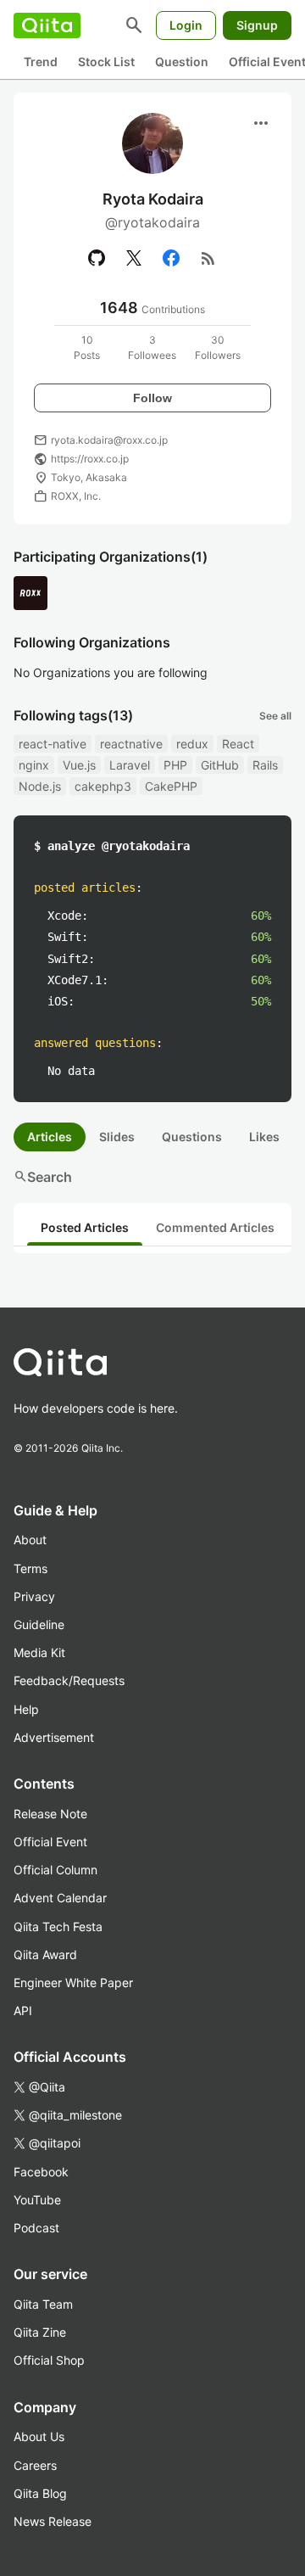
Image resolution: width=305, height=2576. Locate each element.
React (238, 744)
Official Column (55, 1870)
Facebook (41, 2172)
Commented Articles (215, 1227)
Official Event (50, 1842)
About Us (39, 2436)
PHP (175, 765)
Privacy (34, 1596)
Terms (30, 1568)
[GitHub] (97, 258)
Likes (264, 1137)
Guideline (39, 1624)
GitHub (220, 765)
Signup (257, 25)
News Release (53, 2521)
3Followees (152, 347)
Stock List (106, 62)
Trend (41, 62)
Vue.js (79, 765)
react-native (53, 744)
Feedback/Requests (69, 1680)
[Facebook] (171, 258)
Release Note (50, 1814)
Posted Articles (85, 1227)
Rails (265, 765)
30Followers (218, 347)
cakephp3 (103, 786)
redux (192, 744)
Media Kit (39, 1652)
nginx (34, 765)
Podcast (36, 2228)
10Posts (87, 347)
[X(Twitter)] (134, 258)
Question (182, 62)
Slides (117, 1137)
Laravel (130, 765)
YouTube (37, 2200)
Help (26, 1709)
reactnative (131, 744)
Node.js (40, 786)
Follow (152, 398)
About (30, 1540)
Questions (192, 1137)
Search (43, 1177)
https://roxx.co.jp (90, 459)
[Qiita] (47, 25)
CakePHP (171, 786)
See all (275, 716)
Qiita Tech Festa (58, 1926)
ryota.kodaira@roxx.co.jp (109, 440)
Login (186, 25)
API (23, 2010)
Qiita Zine (40, 2332)
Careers (35, 2465)
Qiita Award (45, 1954)
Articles (50, 1137)
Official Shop (49, 2360)
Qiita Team (43, 2304)
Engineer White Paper (73, 1982)
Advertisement (54, 1737)
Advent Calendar (60, 1898)
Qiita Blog (40, 2493)
